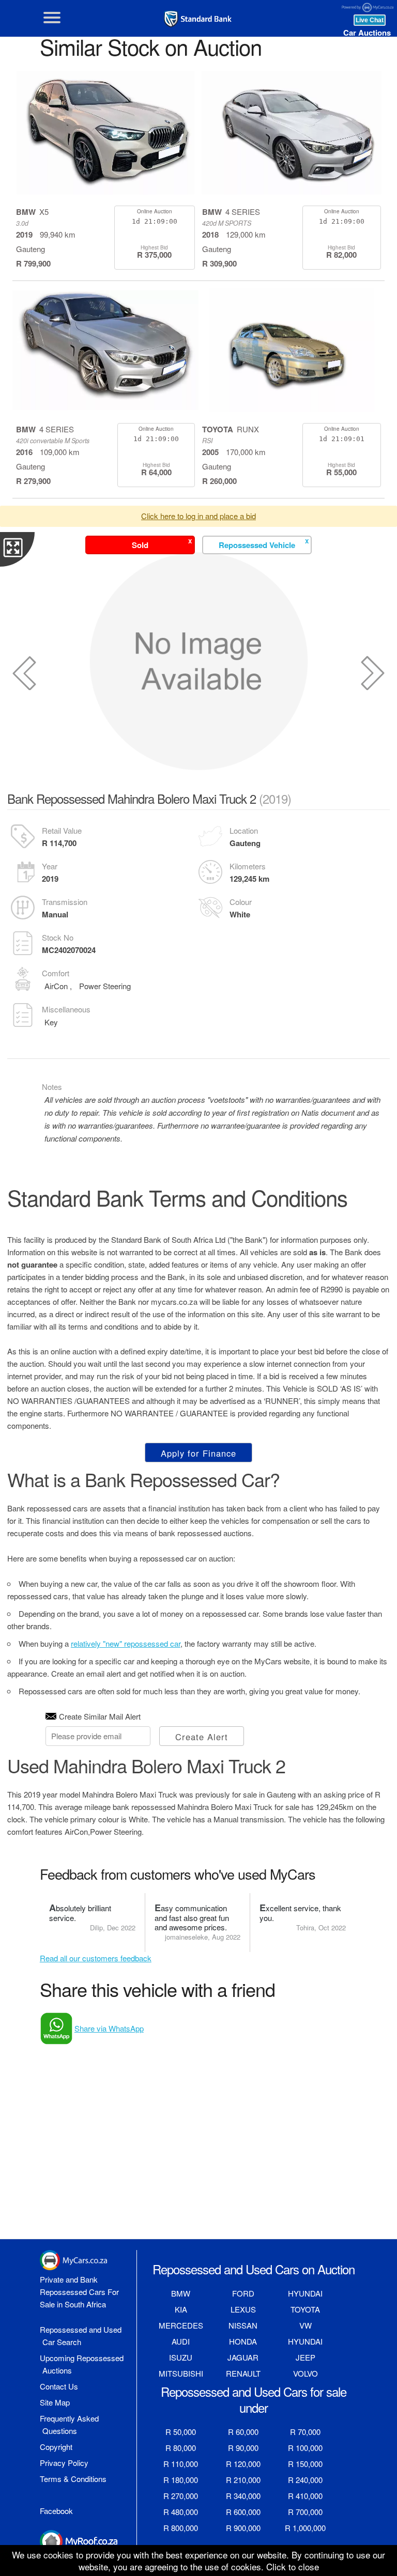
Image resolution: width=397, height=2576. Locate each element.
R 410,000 (305, 2496)
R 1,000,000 (305, 2528)
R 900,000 (243, 2528)
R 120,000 (243, 2464)
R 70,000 (305, 2432)
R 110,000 (181, 2464)
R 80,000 (181, 2448)
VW (306, 2325)
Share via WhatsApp (109, 2028)
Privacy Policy (64, 2463)
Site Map (55, 2402)
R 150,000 (305, 2464)
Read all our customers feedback (96, 1958)
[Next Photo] (373, 673)
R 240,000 (305, 2480)
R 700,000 (305, 2512)
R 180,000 (181, 2480)
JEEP (306, 2357)
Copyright (56, 2447)
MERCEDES (181, 2325)
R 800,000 (181, 2528)
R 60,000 (243, 2432)
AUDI (181, 2341)
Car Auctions (367, 33)
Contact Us (59, 2386)
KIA (181, 2309)
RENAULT (243, 2373)
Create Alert (202, 1737)
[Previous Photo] (24, 673)
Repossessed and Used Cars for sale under (254, 2399)
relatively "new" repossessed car (126, 1643)
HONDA (243, 2341)
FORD (243, 2293)
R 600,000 (243, 2512)
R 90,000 (243, 2448)
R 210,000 (243, 2480)
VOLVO (306, 2373)
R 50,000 (181, 2432)
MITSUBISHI (181, 2373)
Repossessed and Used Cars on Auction (254, 2269)
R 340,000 (243, 2496)
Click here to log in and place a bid (198, 516)
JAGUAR (243, 2357)
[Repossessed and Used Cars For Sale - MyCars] (198, 19)
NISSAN (243, 2325)
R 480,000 (181, 2512)
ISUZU (181, 2357)
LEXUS (243, 2309)
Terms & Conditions (73, 2479)
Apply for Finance (198, 1453)
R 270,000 (181, 2496)
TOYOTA (305, 2309)
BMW (181, 2293)
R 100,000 (305, 2448)
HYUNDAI (305, 2293)
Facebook (56, 2511)
